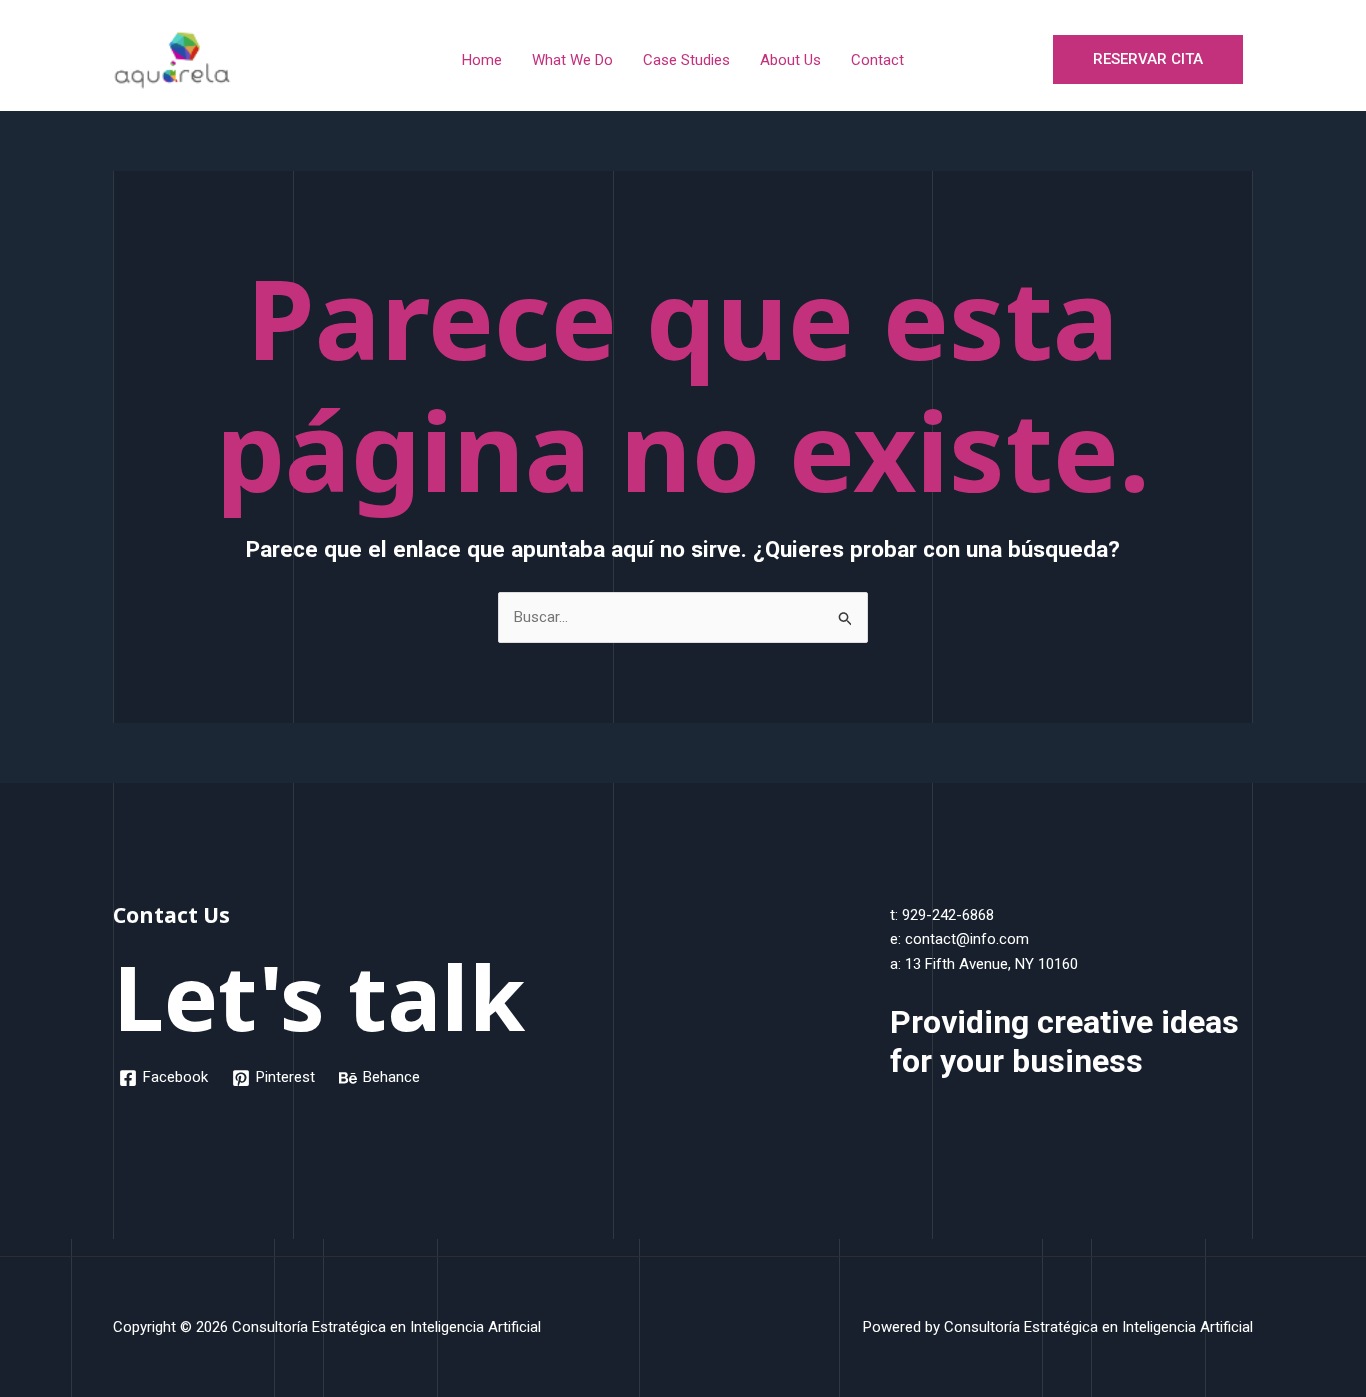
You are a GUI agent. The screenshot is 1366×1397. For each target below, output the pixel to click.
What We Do (572, 60)
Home (482, 60)
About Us (790, 60)
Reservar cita (1148, 59)
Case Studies (686, 60)
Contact (877, 60)
